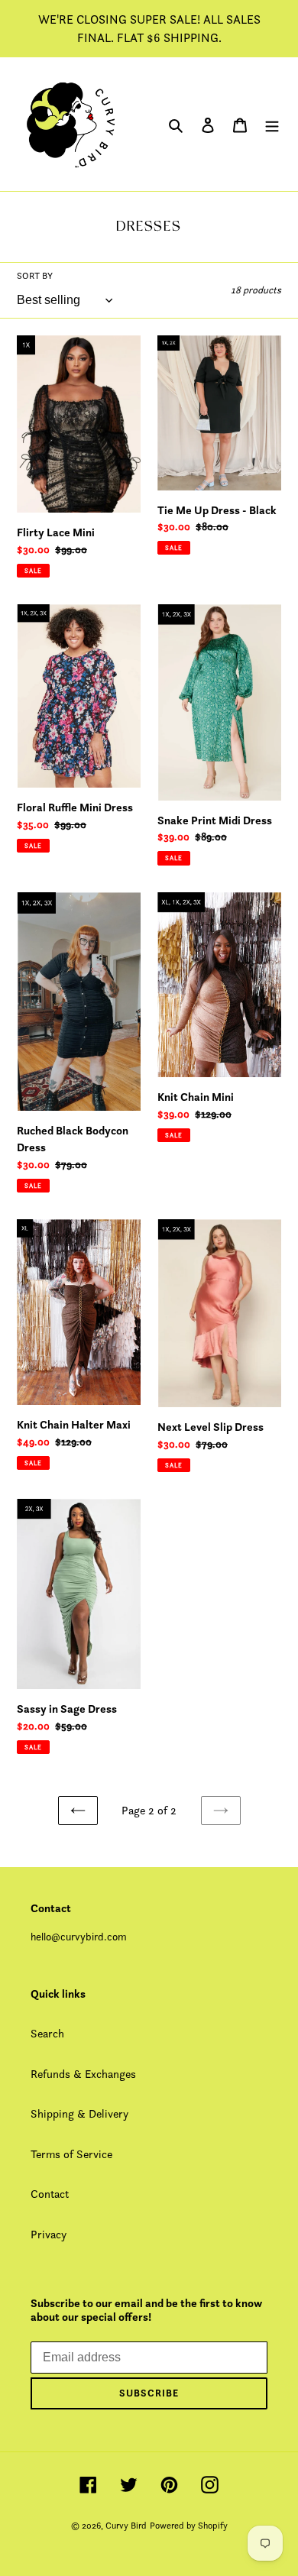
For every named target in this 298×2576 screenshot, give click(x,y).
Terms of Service (71, 2154)
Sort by (35, 275)
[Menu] (272, 124)
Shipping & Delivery (79, 2113)
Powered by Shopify (189, 2525)
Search (47, 2033)
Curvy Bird (126, 2525)
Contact (50, 2194)
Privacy (49, 2234)
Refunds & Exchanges (83, 2074)
